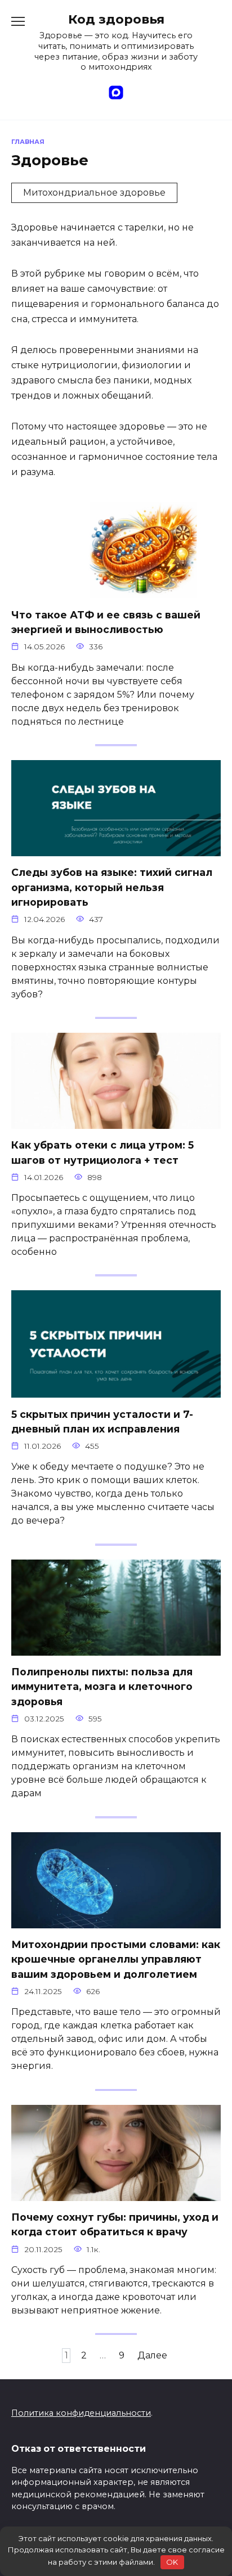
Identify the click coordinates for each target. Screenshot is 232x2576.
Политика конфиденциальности (81, 2413)
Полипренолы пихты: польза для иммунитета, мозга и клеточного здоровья (102, 1687)
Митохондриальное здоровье (94, 193)
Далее (152, 2355)
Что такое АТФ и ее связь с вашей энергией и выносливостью (106, 622)
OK (172, 2562)
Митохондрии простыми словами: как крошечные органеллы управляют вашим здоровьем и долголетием (116, 1959)
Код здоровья (116, 19)
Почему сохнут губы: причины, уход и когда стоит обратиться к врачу (115, 2224)
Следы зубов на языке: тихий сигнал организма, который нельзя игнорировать (112, 887)
